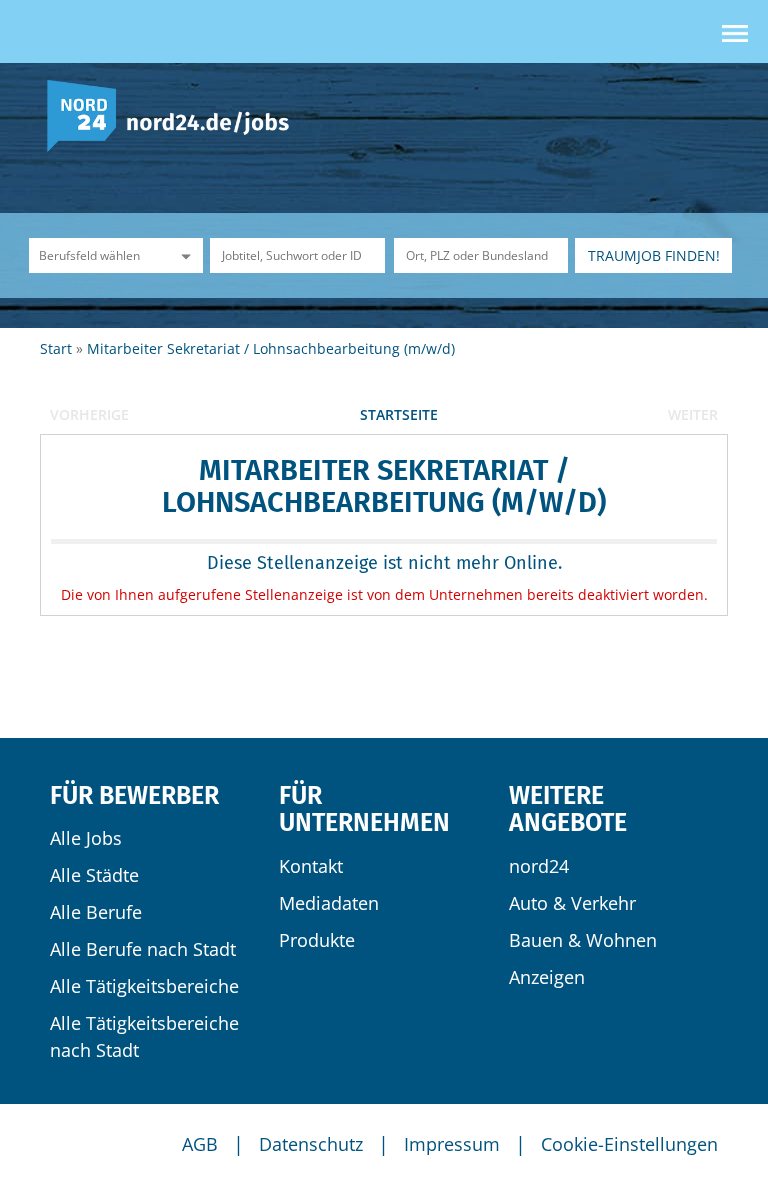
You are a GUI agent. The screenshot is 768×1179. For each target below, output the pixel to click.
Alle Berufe (96, 912)
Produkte (317, 940)
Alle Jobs (86, 838)
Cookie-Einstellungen (629, 1144)
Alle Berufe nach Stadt (143, 949)
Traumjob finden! (654, 255)
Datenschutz (311, 1144)
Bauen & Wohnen (583, 940)
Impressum (452, 1144)
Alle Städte (94, 875)
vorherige (89, 414)
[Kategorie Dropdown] (183, 255)
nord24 (539, 866)
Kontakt (311, 866)
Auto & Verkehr (572, 903)
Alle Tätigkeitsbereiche (144, 986)
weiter (693, 414)
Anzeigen (547, 977)
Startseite (399, 414)
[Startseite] (175, 114)
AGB (200, 1144)
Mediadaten (329, 903)
